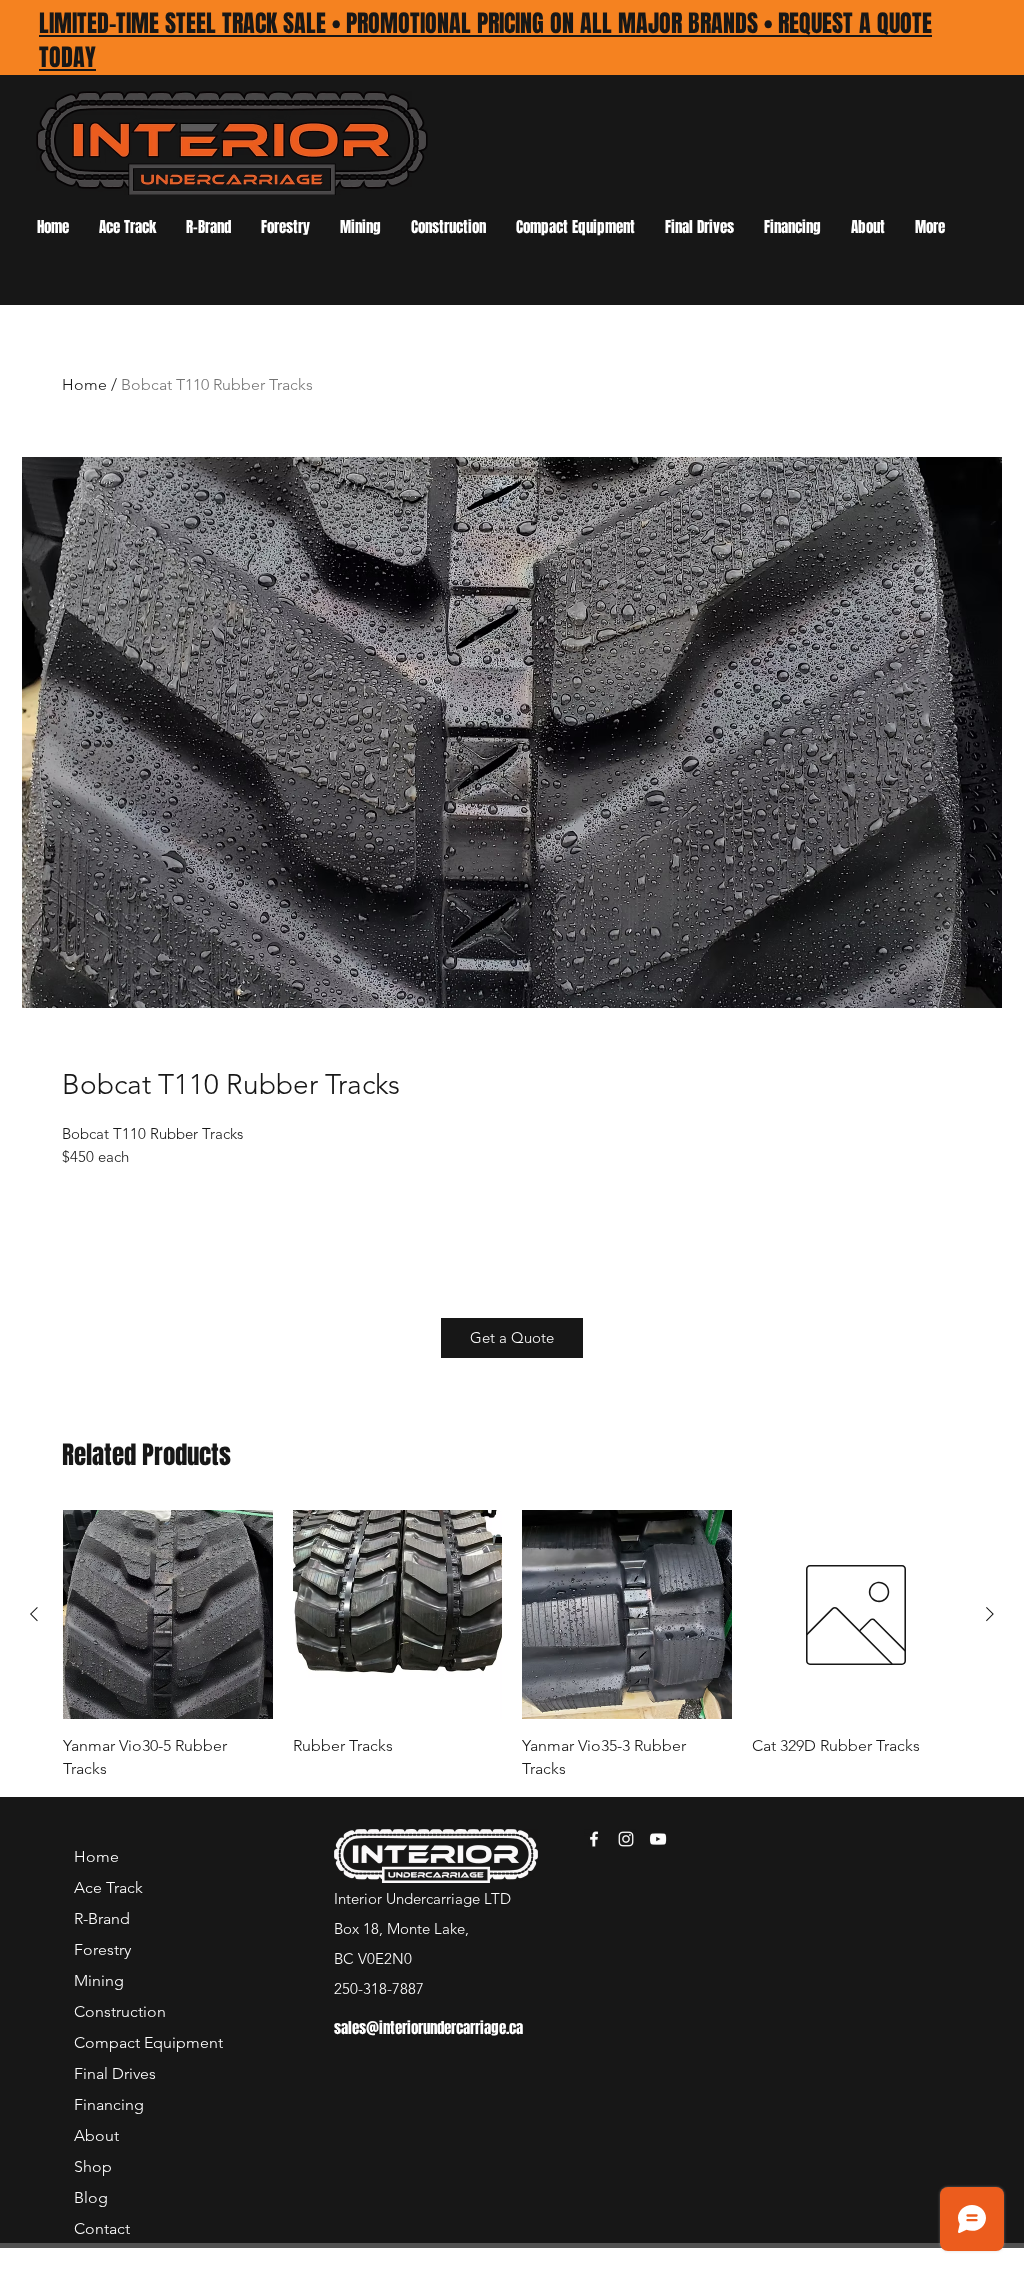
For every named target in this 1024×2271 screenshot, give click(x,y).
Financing (109, 2104)
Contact (102, 2228)
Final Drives (115, 2073)
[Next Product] (990, 1614)
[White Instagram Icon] (626, 1839)
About (96, 2135)
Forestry (102, 1949)
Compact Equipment (143, 2042)
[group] (512, 1645)
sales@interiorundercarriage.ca (428, 2028)
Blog (91, 2197)
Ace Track (108, 1887)
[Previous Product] (34, 1614)
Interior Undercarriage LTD (422, 1898)
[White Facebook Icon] (594, 1839)
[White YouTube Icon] (658, 1839)
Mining (99, 1980)
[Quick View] (168, 1615)
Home (84, 384)
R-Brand (102, 1918)
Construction (120, 2011)
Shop (93, 2166)
